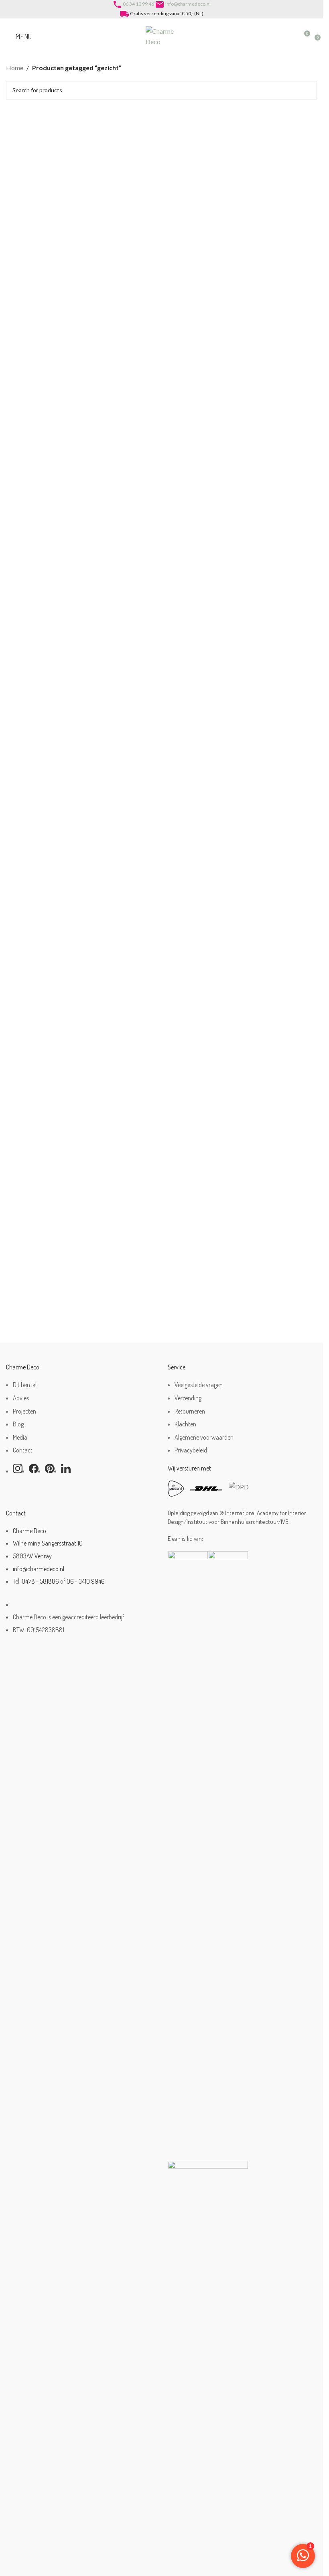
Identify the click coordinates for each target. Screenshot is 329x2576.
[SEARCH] (308, 90)
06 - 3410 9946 (86, 1581)
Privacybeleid (191, 1450)
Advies (21, 1398)
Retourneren (190, 1411)
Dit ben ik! (25, 1385)
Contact (23, 1450)
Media (20, 1437)
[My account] (289, 37)
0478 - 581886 (40, 1581)
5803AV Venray (32, 1556)
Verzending (188, 1398)
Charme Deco (29, 1531)
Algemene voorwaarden (204, 1437)
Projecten (24, 1411)
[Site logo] (162, 35)
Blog (18, 1424)
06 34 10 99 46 (138, 4)
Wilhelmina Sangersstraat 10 (48, 1543)
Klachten (185, 1424)
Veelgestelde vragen (199, 1385)
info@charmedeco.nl (188, 4)
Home (15, 68)
